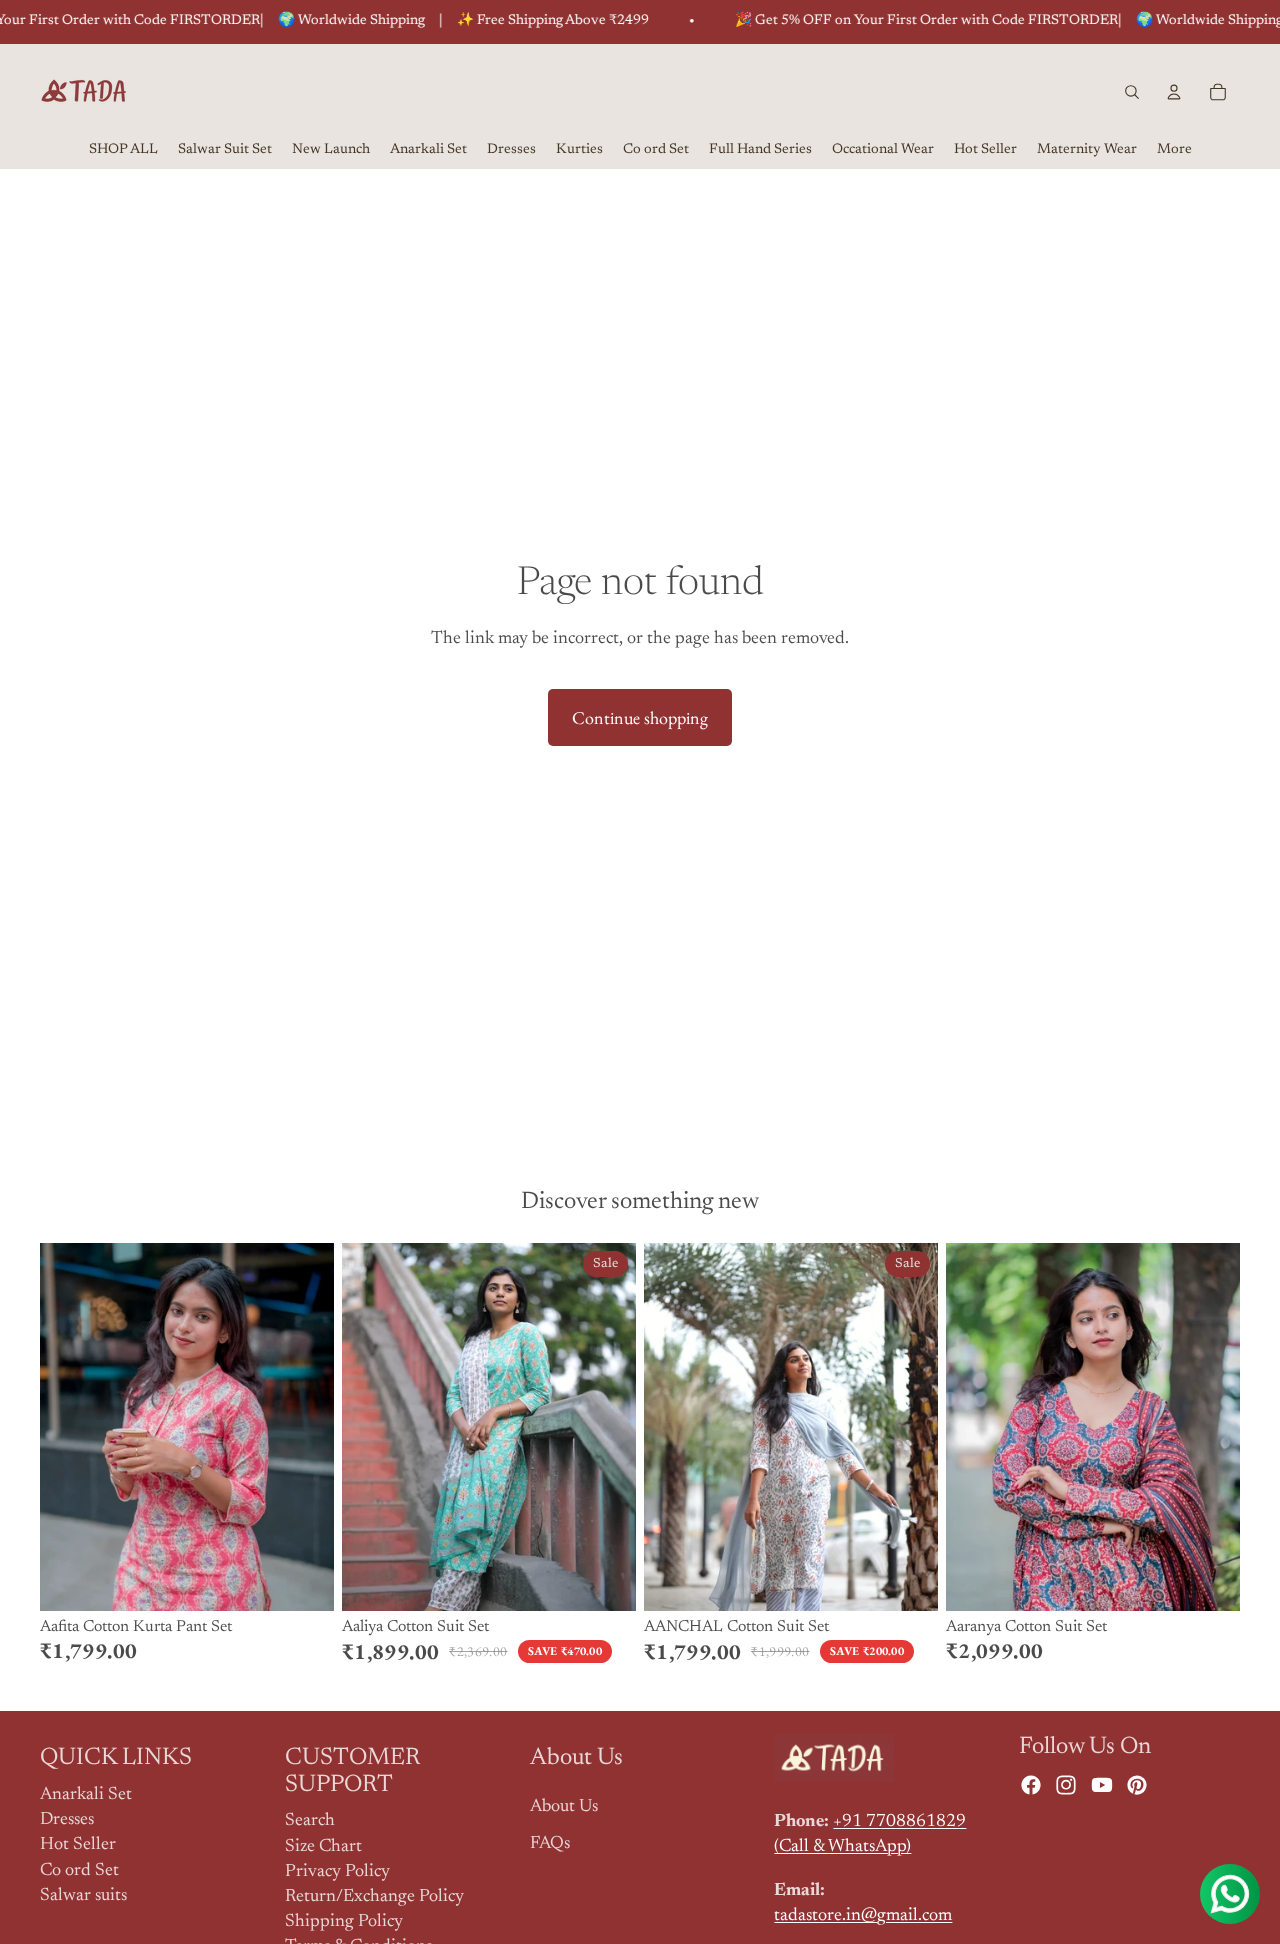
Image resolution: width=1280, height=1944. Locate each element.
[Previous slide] (70, 1427)
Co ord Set (79, 1871)
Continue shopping (640, 717)
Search (310, 1821)
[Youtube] (1102, 1785)
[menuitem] (1174, 151)
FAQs (550, 1844)
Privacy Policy (337, 1872)
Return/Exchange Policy (374, 1897)
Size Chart (323, 1847)
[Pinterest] (1137, 1785)
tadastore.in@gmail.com (863, 1916)
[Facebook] (1031, 1785)
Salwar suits (83, 1896)
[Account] (1174, 92)
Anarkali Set (86, 1795)
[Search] (1132, 92)
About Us (564, 1807)
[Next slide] (304, 1427)
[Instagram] (1066, 1785)
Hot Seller (78, 1845)
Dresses (67, 1820)
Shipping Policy (344, 1922)
